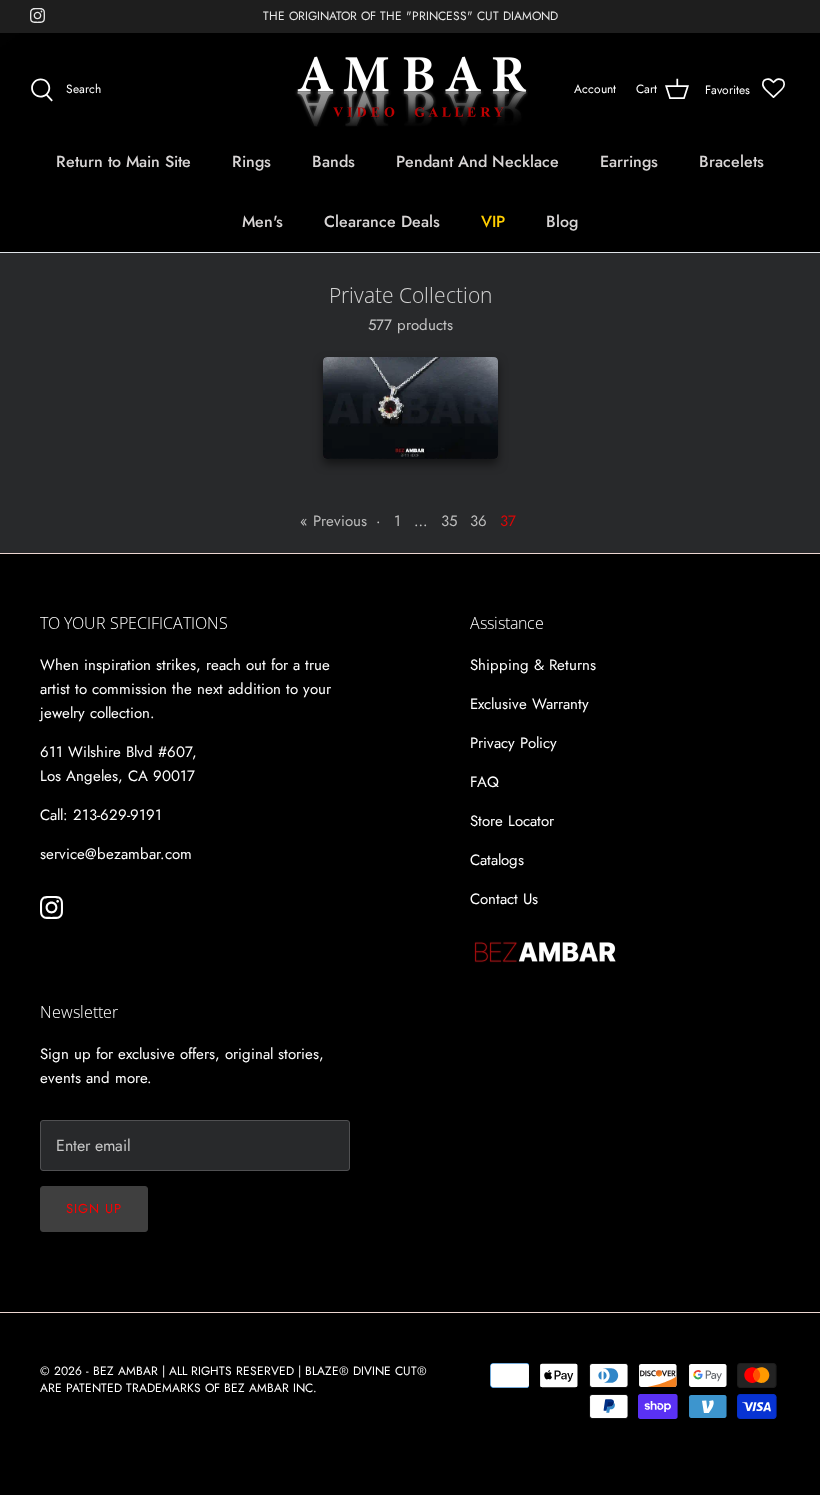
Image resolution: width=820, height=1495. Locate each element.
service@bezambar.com (116, 854)
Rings (251, 161)
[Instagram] (37, 15)
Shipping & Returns (533, 665)
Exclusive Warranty (529, 704)
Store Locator (512, 821)
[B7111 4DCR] (410, 408)
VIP (493, 221)
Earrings (629, 161)
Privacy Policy (513, 743)
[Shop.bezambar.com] (410, 90)
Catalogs (497, 860)
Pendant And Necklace (477, 161)
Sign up (94, 1208)
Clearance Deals (382, 221)
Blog (562, 221)
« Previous (333, 521)
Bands (333, 161)
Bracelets (731, 161)
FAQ (484, 782)
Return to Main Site (123, 161)
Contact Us (504, 899)
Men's (262, 221)
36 (478, 521)
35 (449, 521)
